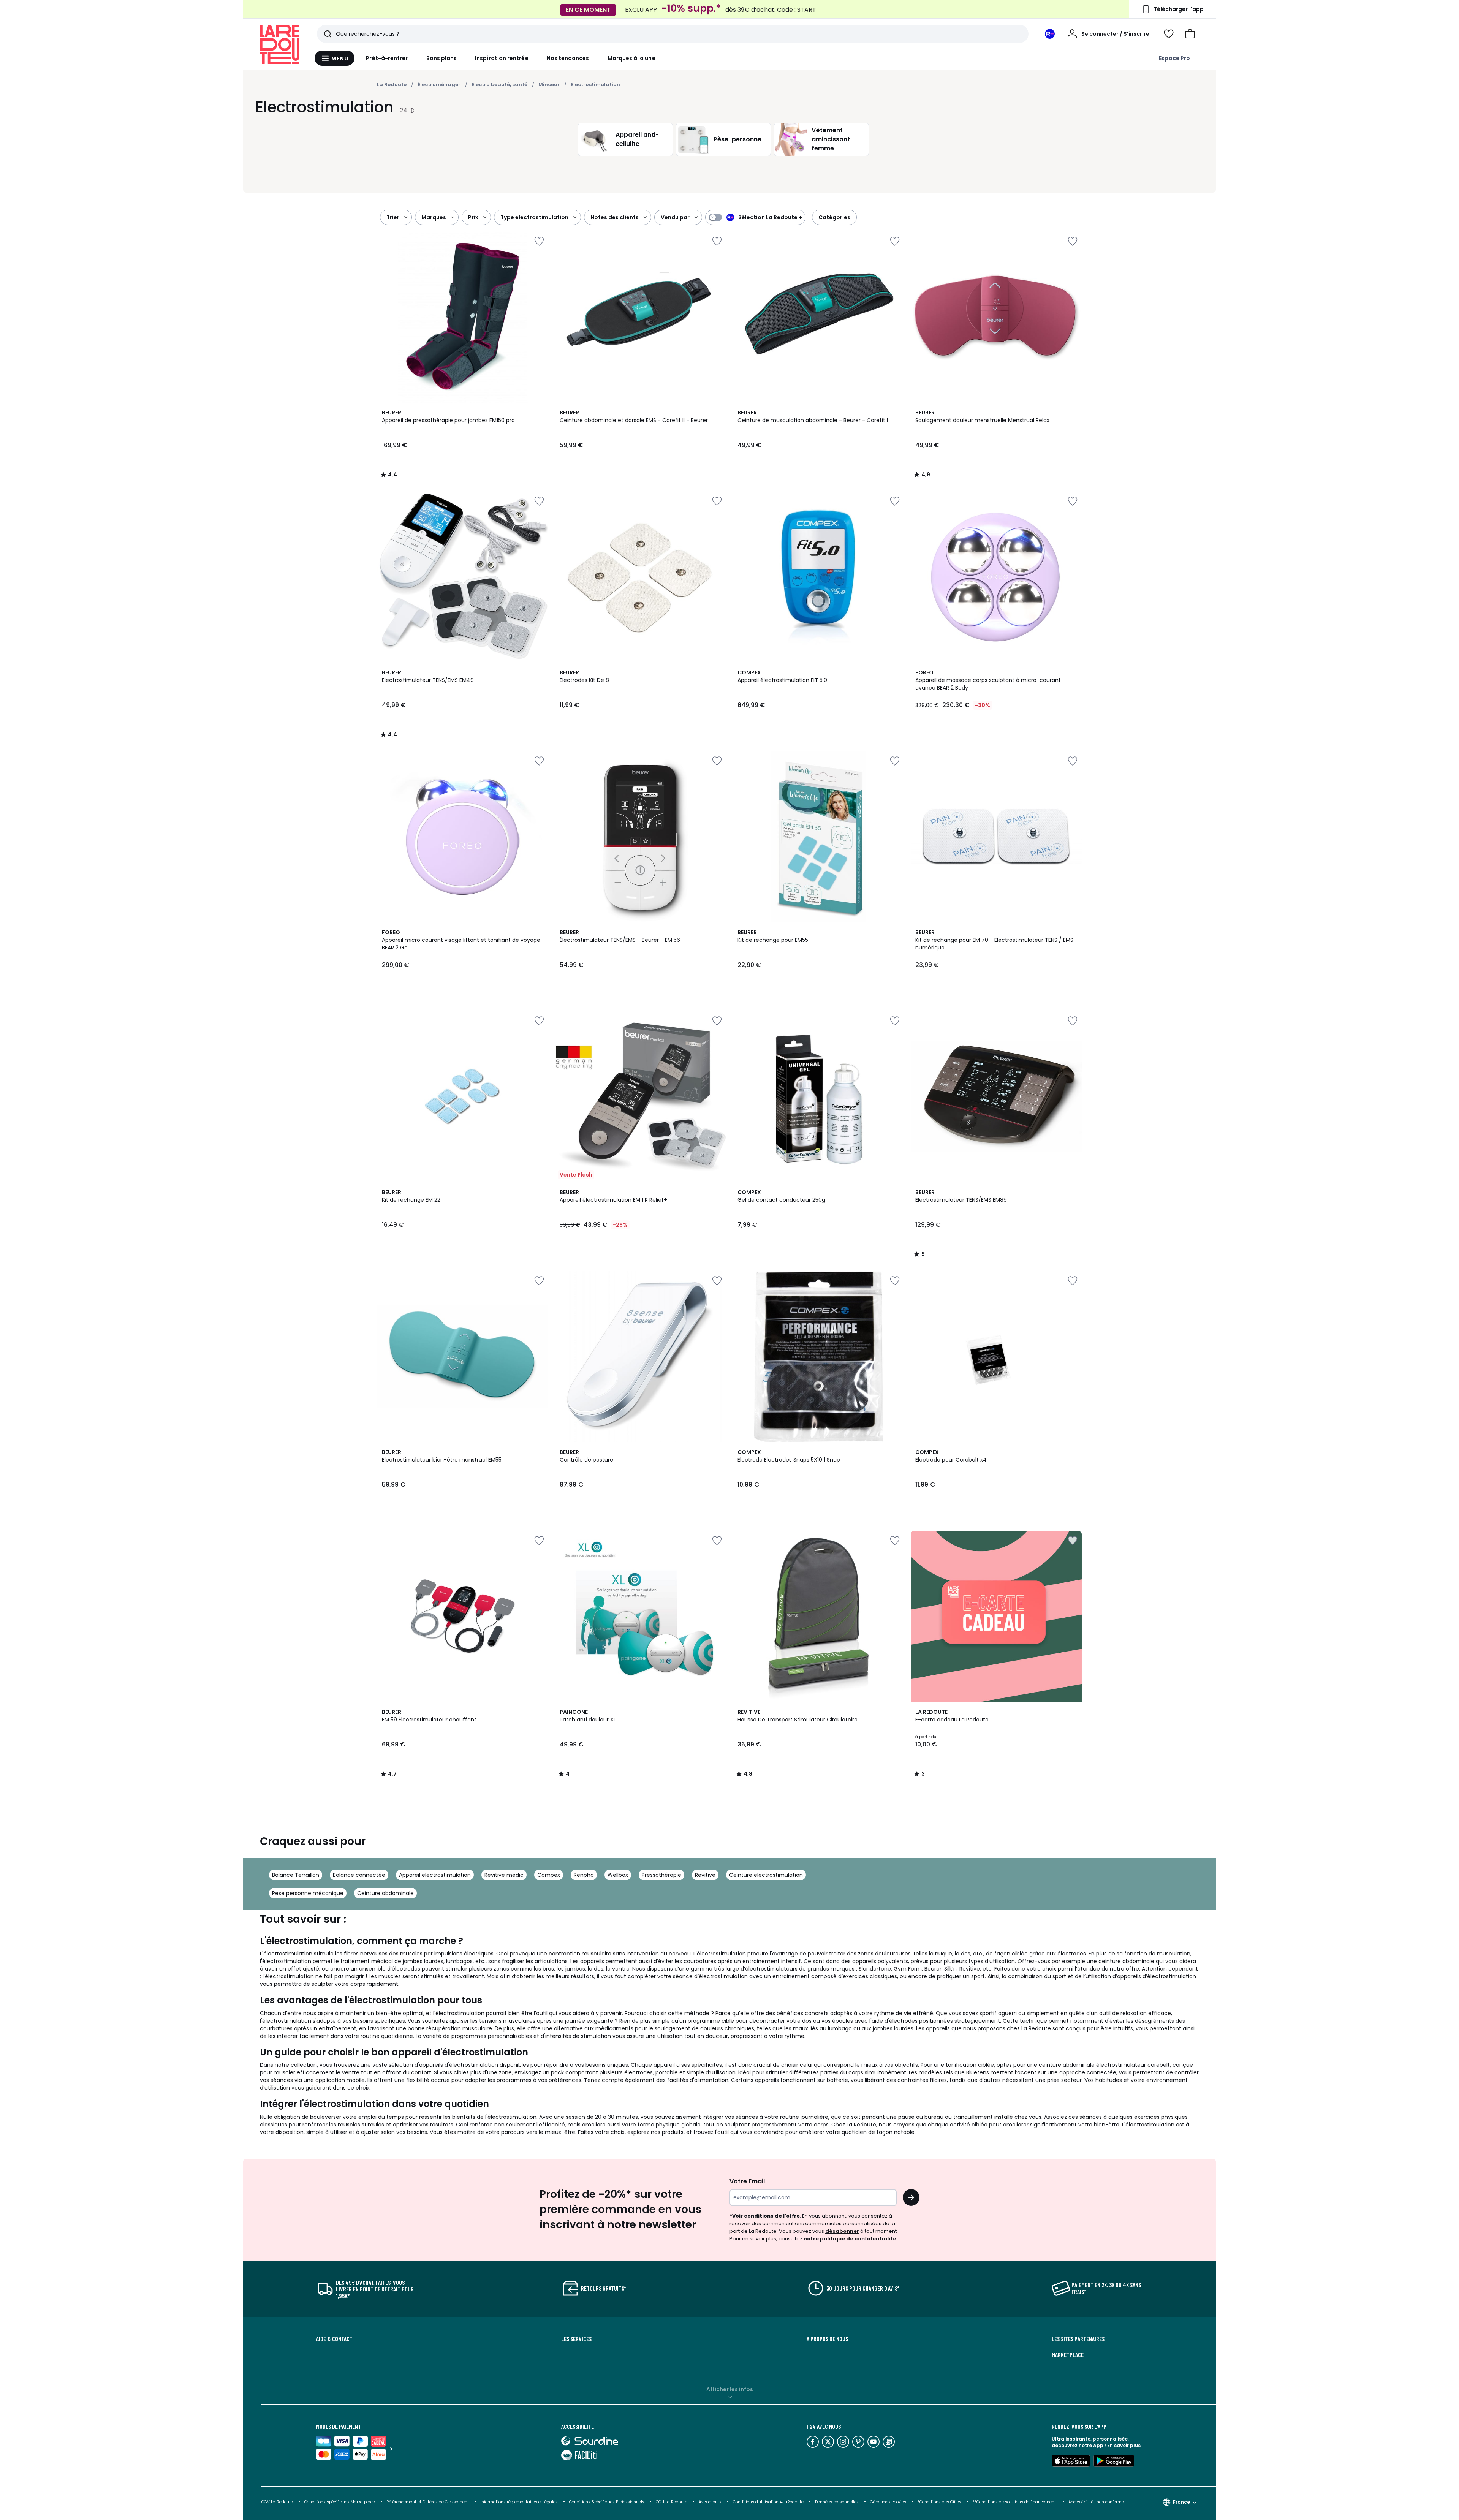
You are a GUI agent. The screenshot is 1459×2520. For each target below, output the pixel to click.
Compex (549, 1875)
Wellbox (618, 1875)
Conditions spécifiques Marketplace (340, 2502)
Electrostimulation (595, 85)
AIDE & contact (334, 2339)
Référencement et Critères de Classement (428, 2502)
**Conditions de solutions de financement (1015, 2502)
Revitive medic (504, 1875)
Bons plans (442, 58)
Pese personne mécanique (308, 1893)
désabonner (842, 2231)
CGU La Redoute (672, 2502)
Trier (393, 217)
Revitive (705, 1875)
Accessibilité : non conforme (1096, 2502)
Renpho (584, 1875)
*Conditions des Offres (939, 2502)
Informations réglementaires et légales (519, 2502)
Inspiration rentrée (502, 58)
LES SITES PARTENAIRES (1078, 2339)
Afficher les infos (730, 2389)
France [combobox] (1181, 2502)
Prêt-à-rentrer (387, 58)
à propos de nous (827, 2339)
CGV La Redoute (277, 2502)
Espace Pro (1174, 58)
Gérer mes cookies (888, 2502)
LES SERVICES (576, 2339)
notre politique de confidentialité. (851, 2239)
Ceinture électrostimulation (766, 1875)
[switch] (755, 217)
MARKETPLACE (1068, 2355)
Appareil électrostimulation (435, 1875)
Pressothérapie (661, 1875)
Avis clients (710, 2502)
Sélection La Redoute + (770, 217)
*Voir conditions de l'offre (765, 2216)
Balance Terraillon (296, 1875)
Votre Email (747, 2181)
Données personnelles (837, 2502)
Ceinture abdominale (385, 1893)
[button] (1190, 34)
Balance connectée (359, 1875)
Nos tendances (568, 58)
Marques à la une (631, 58)
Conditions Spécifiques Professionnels (607, 2502)
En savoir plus (1124, 2445)
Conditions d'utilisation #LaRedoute (768, 2502)
